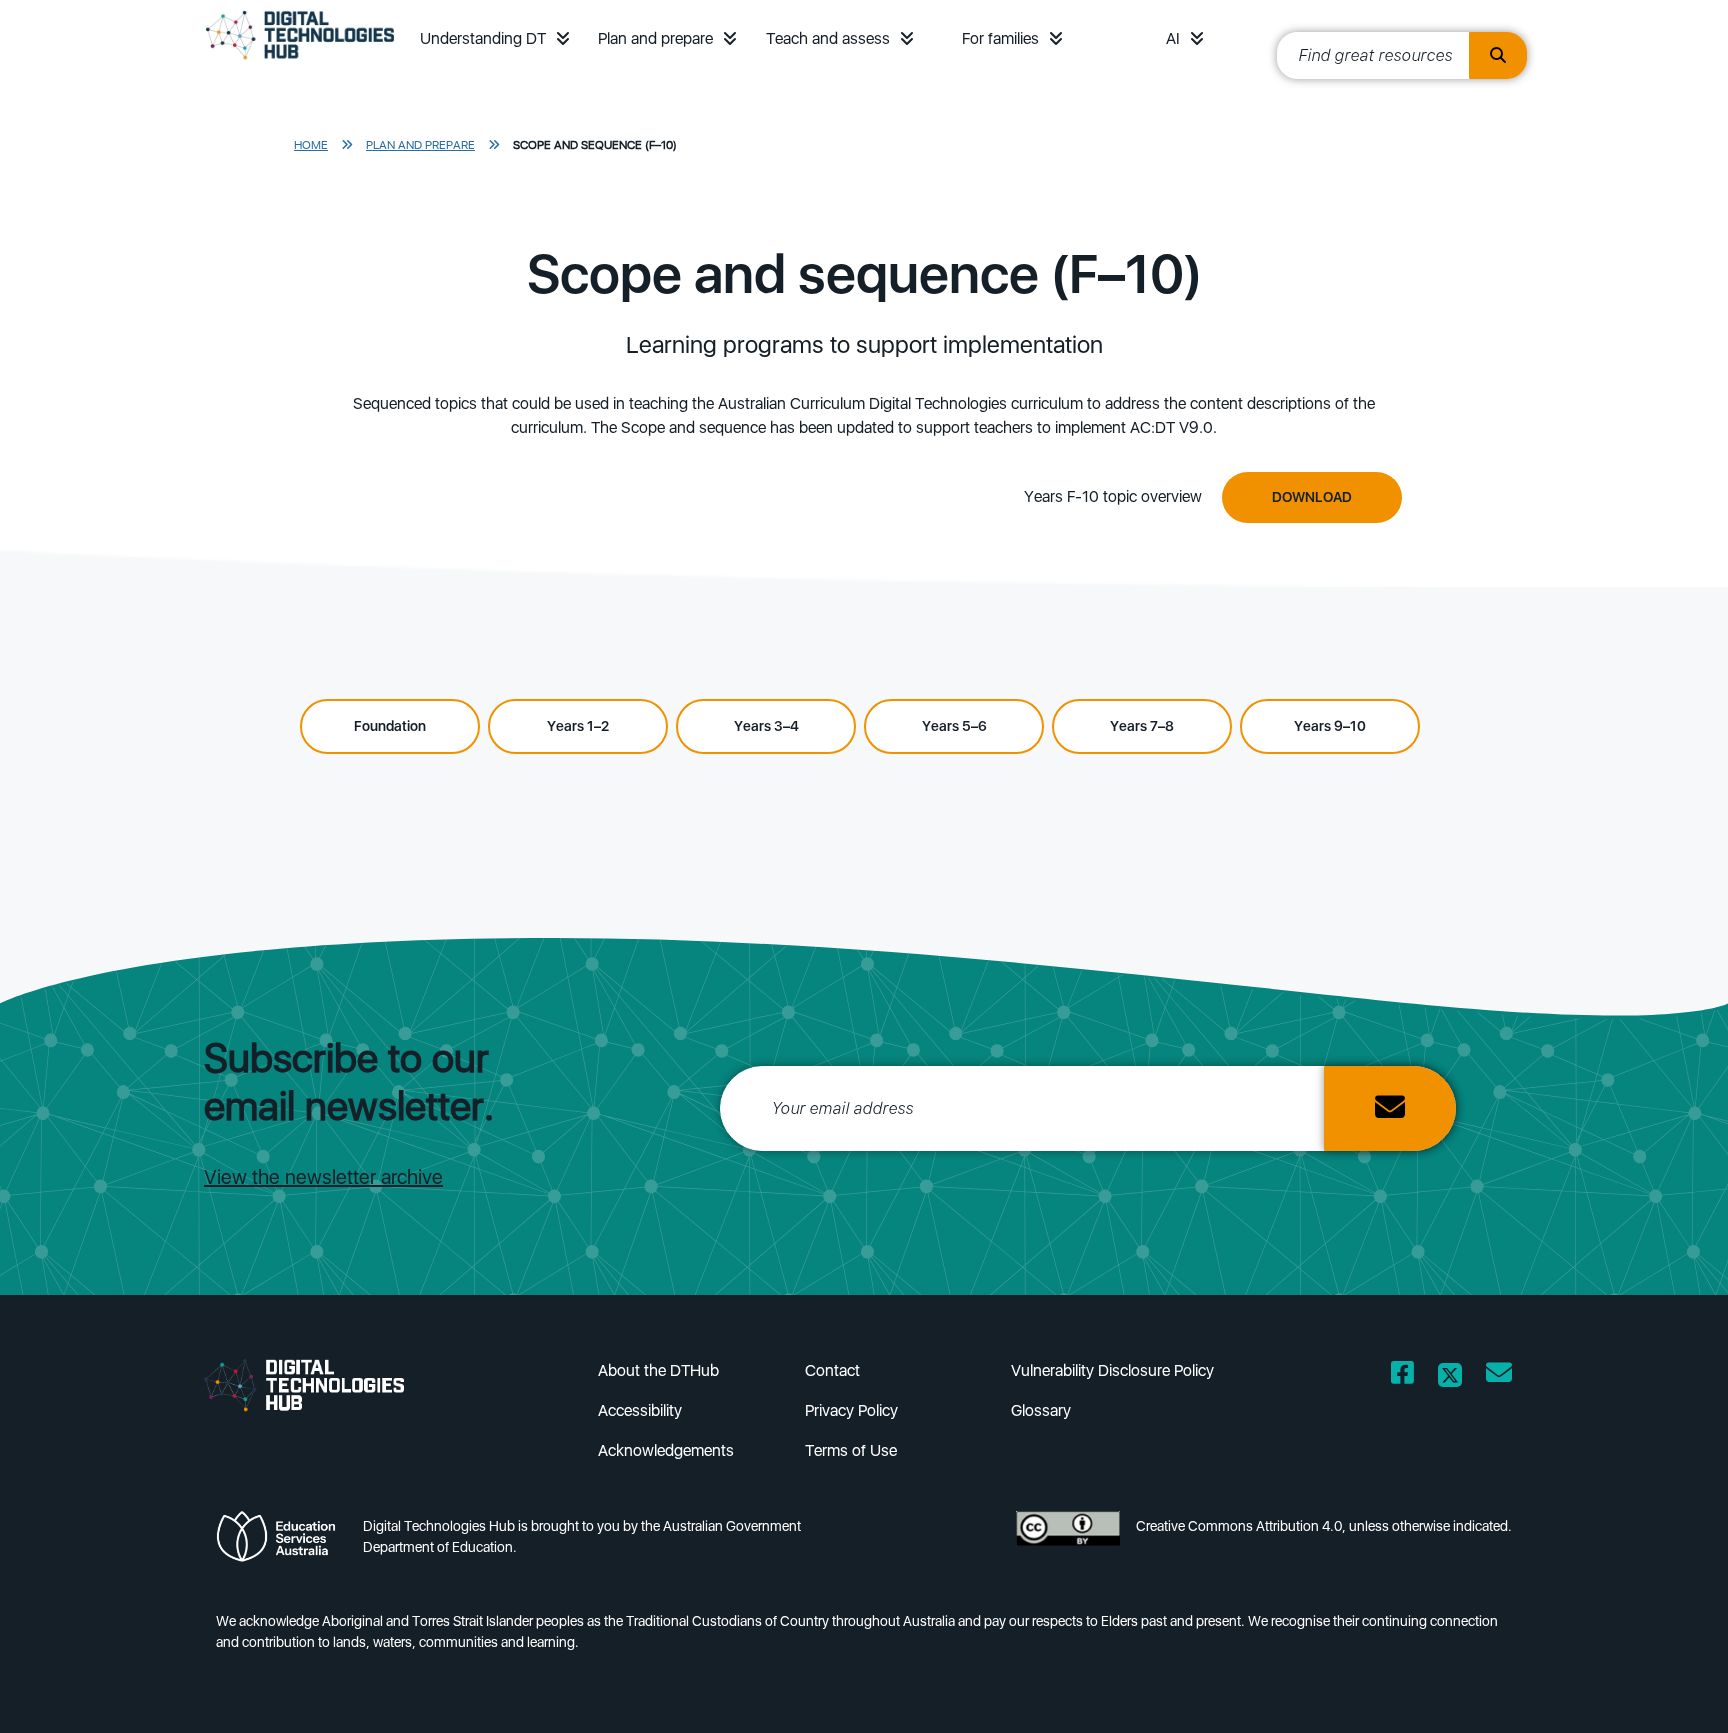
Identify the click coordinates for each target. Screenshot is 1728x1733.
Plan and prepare (655, 38)
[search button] (1498, 55)
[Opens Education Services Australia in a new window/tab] (281, 1542)
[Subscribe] (1390, 1108)
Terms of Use (851, 1450)
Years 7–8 (1142, 726)
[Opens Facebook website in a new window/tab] (1402, 1376)
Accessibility (640, 1410)
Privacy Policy (851, 1410)
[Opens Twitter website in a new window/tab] (1450, 1376)
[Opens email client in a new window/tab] (1499, 1376)
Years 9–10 (1330, 726)
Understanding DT (483, 38)
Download (1312, 497)
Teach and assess (828, 38)
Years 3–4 (766, 726)
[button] (563, 38)
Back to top (1652, 1689)
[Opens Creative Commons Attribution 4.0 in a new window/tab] (1068, 1542)
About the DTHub (658, 1370)
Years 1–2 (578, 726)
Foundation (390, 726)
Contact (832, 1370)
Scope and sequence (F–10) (595, 145)
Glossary (1041, 1410)
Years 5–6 (954, 726)
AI (1173, 38)
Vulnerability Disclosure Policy (1112, 1370)
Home (311, 145)
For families (1000, 38)
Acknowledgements (666, 1450)
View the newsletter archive (323, 1177)
